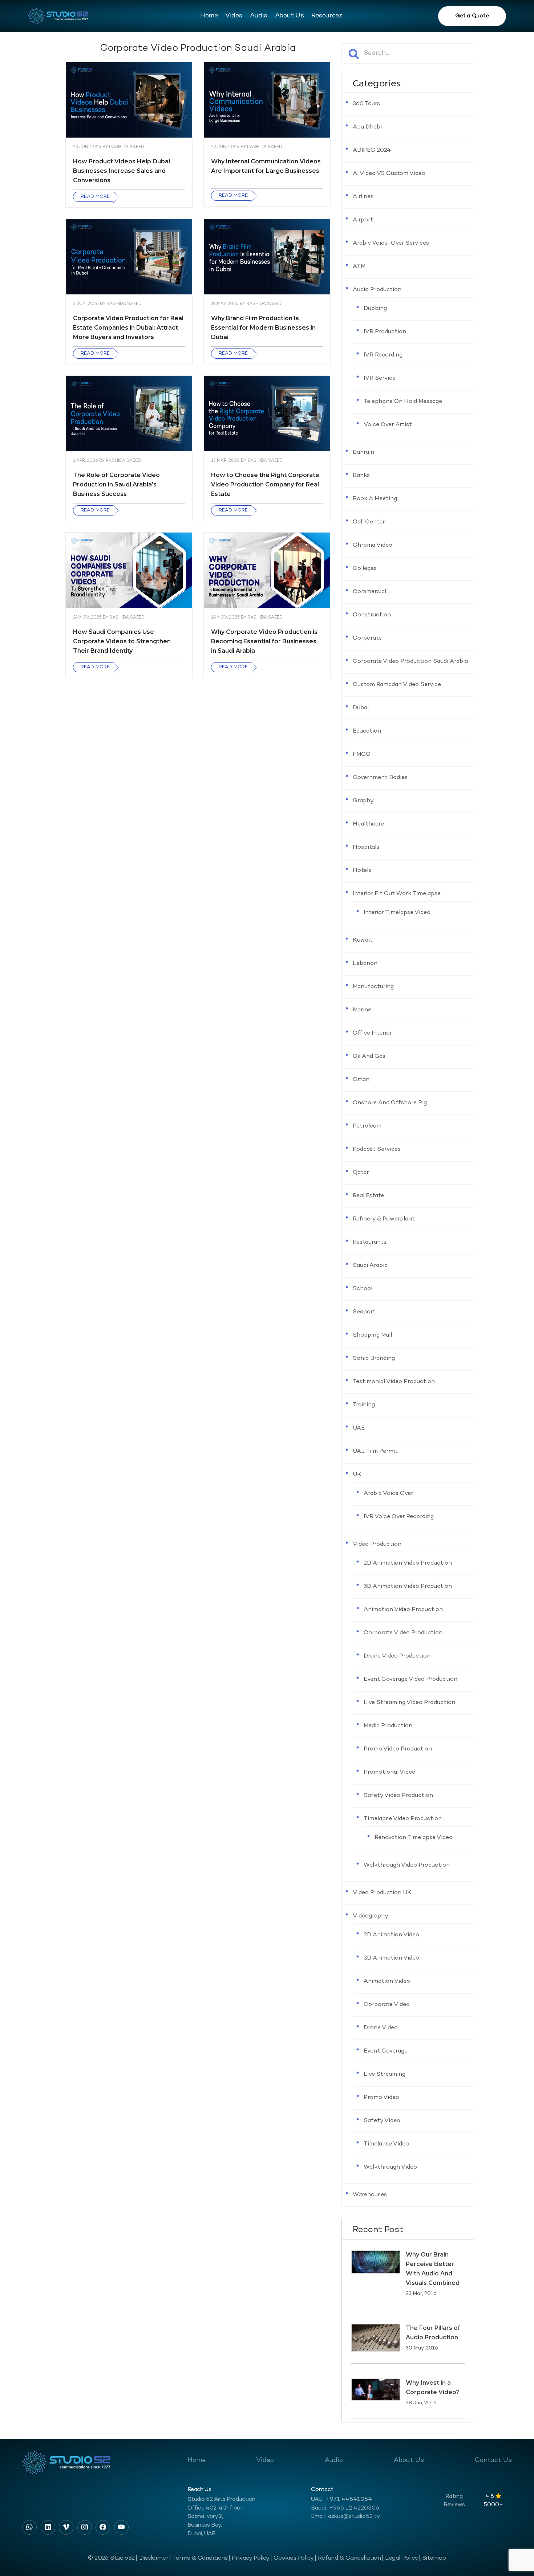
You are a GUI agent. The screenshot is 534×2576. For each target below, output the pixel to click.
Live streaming (385, 2074)
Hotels (362, 871)
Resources (327, 16)
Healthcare (368, 824)
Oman (361, 1080)
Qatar (361, 1173)
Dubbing (375, 309)
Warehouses (370, 2195)
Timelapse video (386, 2144)
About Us (289, 16)
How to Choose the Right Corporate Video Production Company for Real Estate (265, 484)
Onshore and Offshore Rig (390, 1103)
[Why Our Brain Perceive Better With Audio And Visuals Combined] (376, 2262)
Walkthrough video (390, 2167)
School (363, 1289)
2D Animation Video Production (408, 1563)
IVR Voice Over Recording (399, 1517)
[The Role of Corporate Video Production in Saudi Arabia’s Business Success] (129, 414)
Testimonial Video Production (394, 1382)
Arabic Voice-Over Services (391, 243)
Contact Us (493, 2460)
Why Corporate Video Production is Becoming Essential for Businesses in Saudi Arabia (264, 641)
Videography (371, 1916)
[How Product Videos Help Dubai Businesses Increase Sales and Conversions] (129, 100)
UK (357, 1475)
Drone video (381, 2028)
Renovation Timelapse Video (414, 1838)
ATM (359, 267)
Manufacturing (373, 987)
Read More (95, 197)
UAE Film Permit (375, 1452)
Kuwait (363, 940)
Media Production (388, 1726)
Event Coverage (386, 2051)
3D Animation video (391, 1958)
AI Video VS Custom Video (389, 174)
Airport (363, 220)
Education (367, 731)
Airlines (363, 197)
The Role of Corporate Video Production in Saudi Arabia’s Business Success (116, 484)
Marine (362, 1010)
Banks (361, 476)
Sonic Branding (374, 1359)
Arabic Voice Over (388, 1494)
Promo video (381, 2098)
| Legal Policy (400, 2558)
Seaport (364, 1312)
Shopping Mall (372, 1335)
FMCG (362, 755)
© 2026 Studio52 (111, 2558)
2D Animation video (391, 1935)
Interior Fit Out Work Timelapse (397, 894)
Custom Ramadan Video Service (397, 685)
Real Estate (368, 1196)
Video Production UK (382, 1893)
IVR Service (380, 378)
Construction (372, 615)
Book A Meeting (375, 499)
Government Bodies (380, 778)
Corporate (367, 638)
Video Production (377, 1544)
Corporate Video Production (403, 1633)
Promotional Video (390, 1772)
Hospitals (366, 847)
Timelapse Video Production (403, 1819)
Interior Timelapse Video (397, 913)
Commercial (369, 592)
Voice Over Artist (388, 425)
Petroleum (367, 1126)
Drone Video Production (397, 1656)
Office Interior (372, 1033)
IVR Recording (383, 355)
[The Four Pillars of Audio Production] (376, 2338)
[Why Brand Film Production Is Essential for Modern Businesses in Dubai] (267, 257)
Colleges (365, 569)
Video (234, 16)
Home (209, 16)
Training (364, 1405)
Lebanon (365, 964)
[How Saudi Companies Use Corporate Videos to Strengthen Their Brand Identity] (129, 570)
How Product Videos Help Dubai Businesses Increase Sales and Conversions (122, 171)
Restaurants (370, 1242)
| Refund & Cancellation (348, 2558)
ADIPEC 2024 (372, 150)
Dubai (361, 708)
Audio (259, 16)
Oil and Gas (369, 1057)
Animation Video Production (403, 1610)
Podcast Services (377, 1150)
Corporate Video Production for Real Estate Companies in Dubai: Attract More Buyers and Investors (128, 328)
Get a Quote (472, 16)
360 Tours (366, 104)
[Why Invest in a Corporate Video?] (376, 2390)
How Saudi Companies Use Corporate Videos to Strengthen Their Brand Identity (122, 641)
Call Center (369, 522)
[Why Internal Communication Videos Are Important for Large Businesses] (267, 100)
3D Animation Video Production (408, 1587)
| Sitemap (432, 2558)
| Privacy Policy (249, 2558)
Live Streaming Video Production (409, 1703)
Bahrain (363, 453)
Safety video (382, 2121)
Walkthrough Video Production (407, 1865)
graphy (363, 801)
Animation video (387, 1982)
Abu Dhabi (367, 127)
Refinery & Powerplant (384, 1219)
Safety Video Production (398, 1796)
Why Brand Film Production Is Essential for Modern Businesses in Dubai (263, 328)
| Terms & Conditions (199, 2558)
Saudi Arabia (370, 1266)
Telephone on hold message (403, 402)
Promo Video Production (398, 1749)
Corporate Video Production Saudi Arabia (410, 662)
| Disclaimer (152, 2558)
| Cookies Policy (292, 2558)
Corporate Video (387, 2005)
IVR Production (385, 332)
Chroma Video (373, 545)
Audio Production (377, 290)
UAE (359, 1428)
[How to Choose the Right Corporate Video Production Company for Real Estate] (267, 414)
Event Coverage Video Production (410, 1680)
